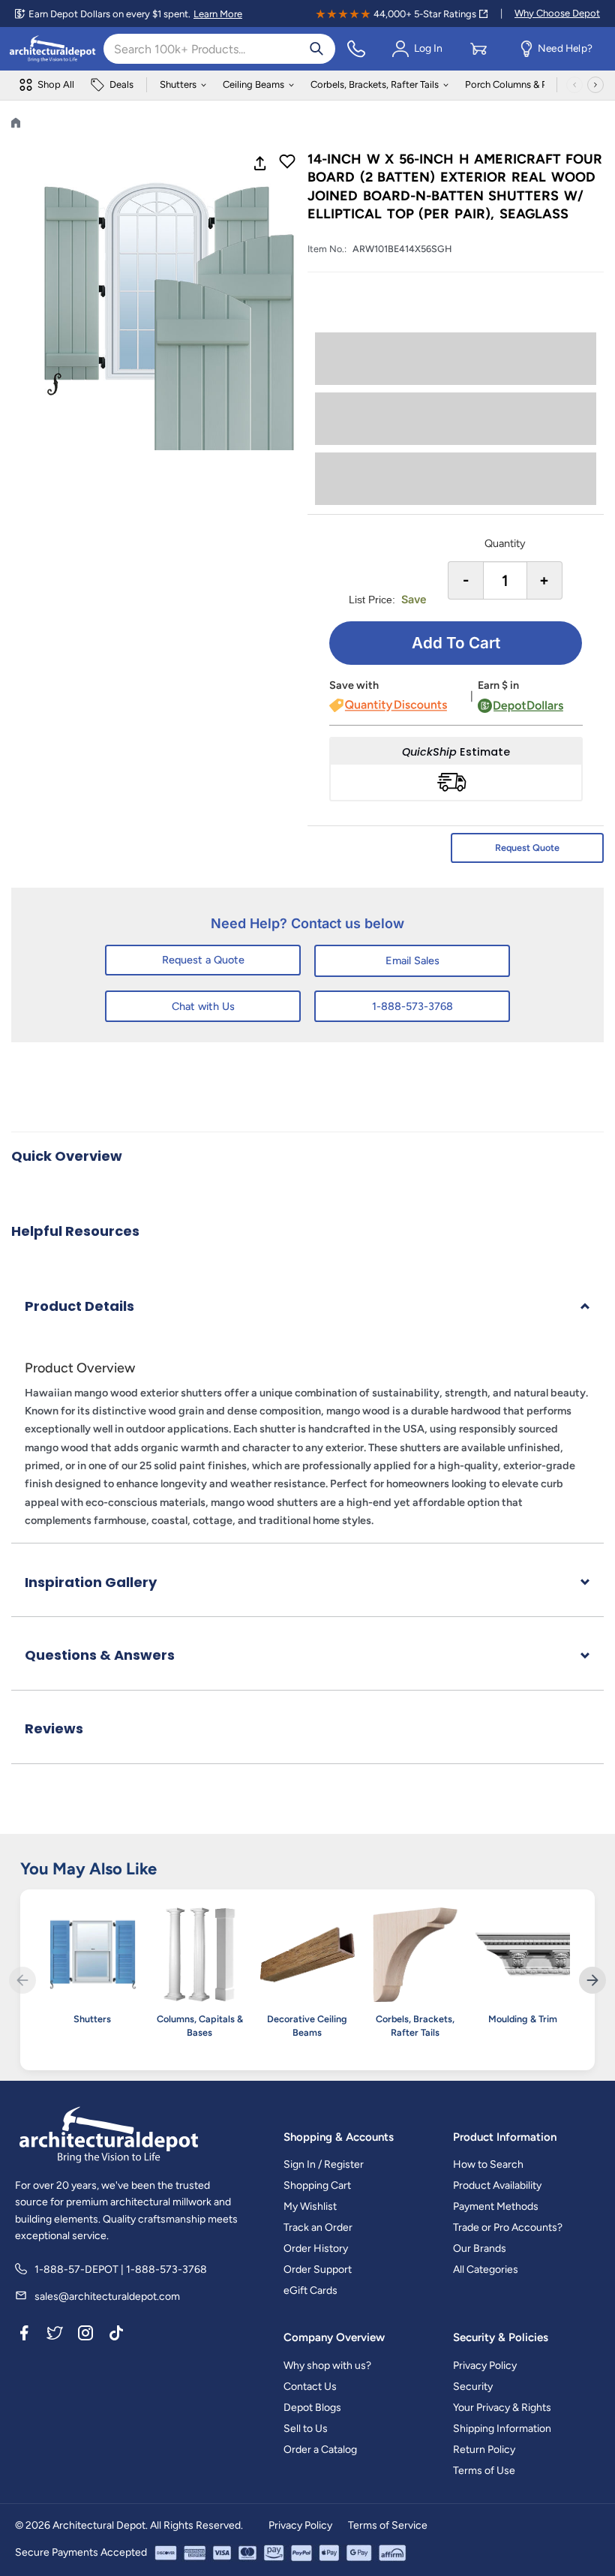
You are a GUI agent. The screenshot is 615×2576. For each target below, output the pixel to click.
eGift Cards (310, 2290)
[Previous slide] (22, 1980)
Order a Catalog (320, 2450)
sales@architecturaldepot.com (107, 2296)
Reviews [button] (54, 1728)
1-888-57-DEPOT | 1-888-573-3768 (121, 2269)
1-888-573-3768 (412, 1006)
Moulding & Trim (523, 2019)
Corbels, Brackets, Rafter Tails (375, 84)
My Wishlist (310, 2206)
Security (473, 2387)
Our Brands (480, 2248)
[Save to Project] (287, 163)
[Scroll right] (595, 85)
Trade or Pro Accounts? (508, 2227)
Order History (316, 2248)
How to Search (488, 2164)
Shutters (178, 84)
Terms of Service (388, 2525)
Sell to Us (306, 2429)
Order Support (318, 2269)
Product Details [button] (79, 1306)
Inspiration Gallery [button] (91, 1582)
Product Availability (497, 2185)
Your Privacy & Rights (502, 2408)
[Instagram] (85, 2335)
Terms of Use (484, 2471)
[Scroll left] (574, 85)
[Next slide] (592, 1980)
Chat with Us (203, 1006)
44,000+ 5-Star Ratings (425, 14)
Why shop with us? (327, 2366)
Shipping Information (502, 2429)
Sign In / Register (324, 2164)
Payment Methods (496, 2206)
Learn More (218, 14)
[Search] (316, 49)
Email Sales (412, 960)
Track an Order (318, 2227)
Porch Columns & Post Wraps (528, 84)
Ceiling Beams (253, 84)
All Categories (486, 2269)
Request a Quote (203, 960)
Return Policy (484, 2450)
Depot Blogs (312, 2408)
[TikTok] (116, 2335)
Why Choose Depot (557, 13)
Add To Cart (456, 643)
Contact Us (310, 2387)
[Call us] (356, 49)
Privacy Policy (485, 2366)
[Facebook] (24, 2335)
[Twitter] (55, 2335)
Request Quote (527, 848)
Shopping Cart (317, 2185)
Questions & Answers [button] (100, 1655)
